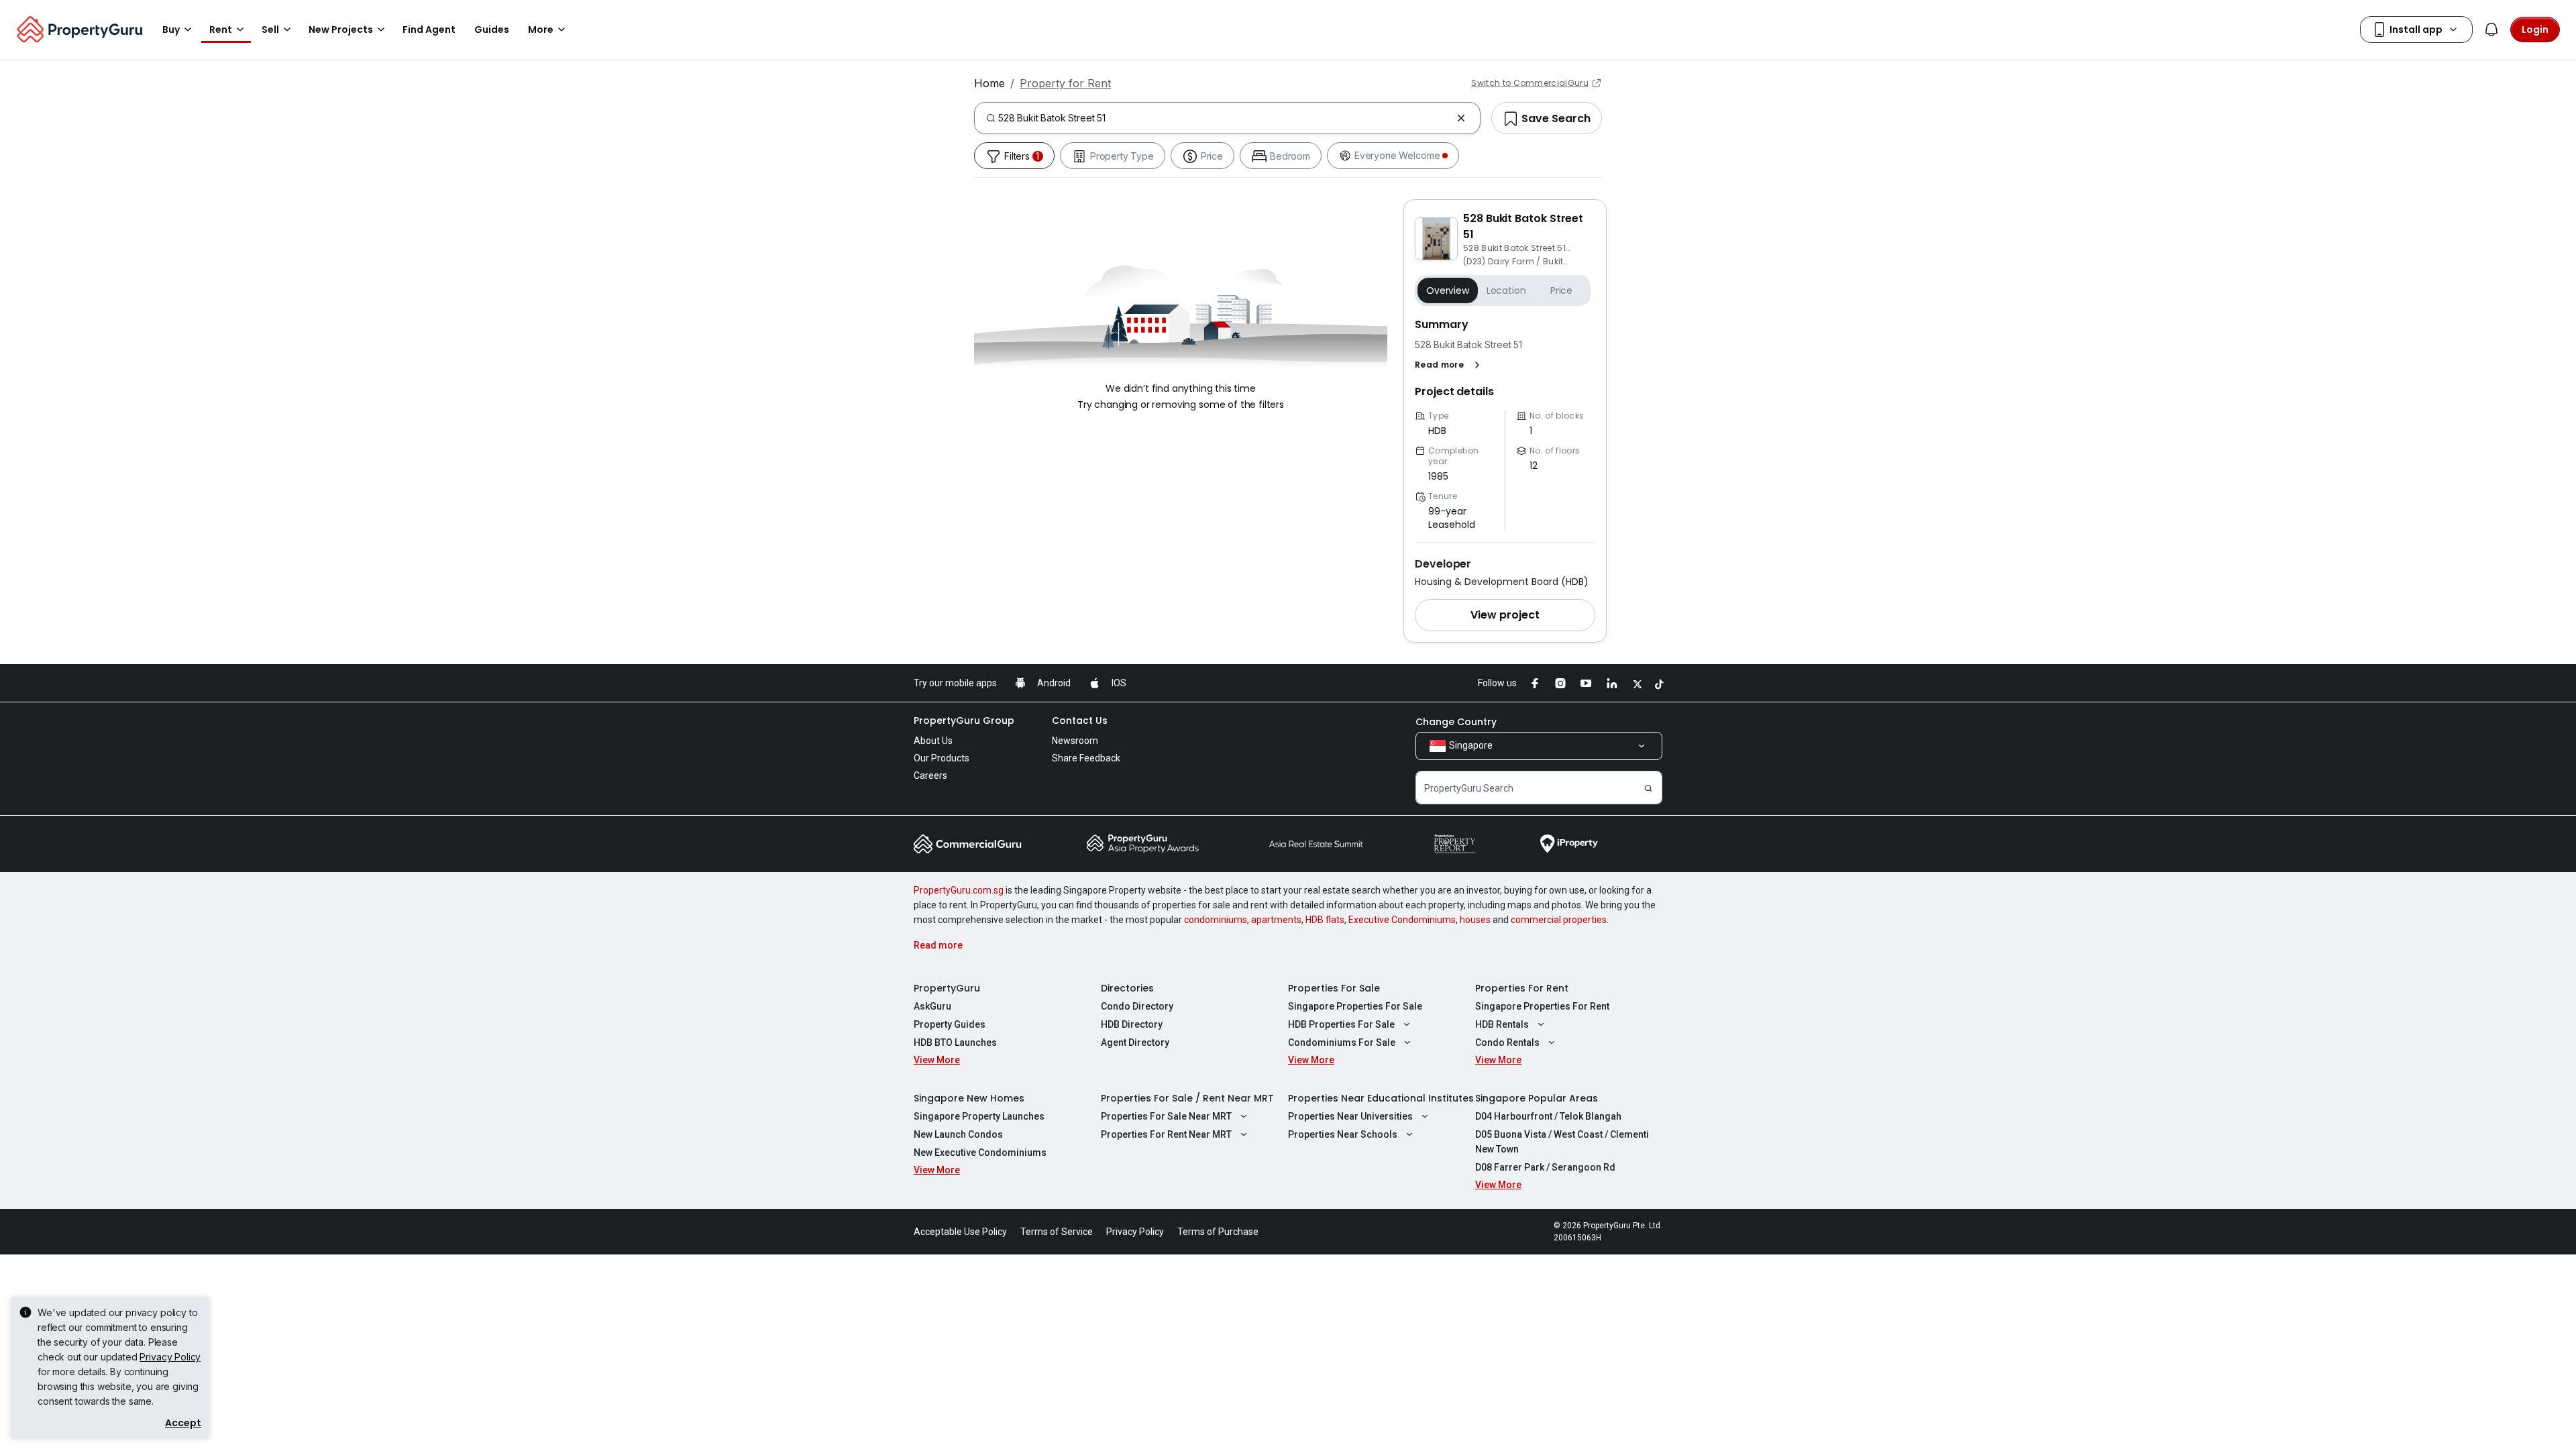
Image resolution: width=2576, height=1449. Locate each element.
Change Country (1456, 722)
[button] (1450, 365)
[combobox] (1225, 118)
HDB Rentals (1502, 1024)
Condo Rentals (1507, 1042)
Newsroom (1075, 741)
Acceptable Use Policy (960, 1232)
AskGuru (932, 1006)
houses (1475, 920)
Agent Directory (1135, 1042)
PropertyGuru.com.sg (959, 890)
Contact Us (1080, 720)
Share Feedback (1086, 758)
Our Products (942, 758)
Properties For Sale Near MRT (1166, 1116)
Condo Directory (1137, 1006)
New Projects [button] (341, 30)
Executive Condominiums (1402, 920)
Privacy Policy (170, 1357)
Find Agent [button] (429, 30)
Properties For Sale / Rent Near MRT (1187, 1098)
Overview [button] (1448, 290)
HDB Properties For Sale (1341, 1024)
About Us (933, 741)
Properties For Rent (1522, 988)
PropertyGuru (947, 988)
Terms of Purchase (1218, 1232)
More (541, 30)
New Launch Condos (958, 1134)
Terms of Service (1057, 1232)
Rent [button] (221, 30)
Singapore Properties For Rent (1542, 1006)
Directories (1127, 988)
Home (989, 83)
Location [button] (1506, 290)
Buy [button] (171, 30)
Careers (930, 775)
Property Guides (950, 1024)
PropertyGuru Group (964, 720)
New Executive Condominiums (980, 1152)
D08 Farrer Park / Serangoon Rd (1545, 1167)
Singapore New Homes (969, 1098)
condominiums (1216, 920)
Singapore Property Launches (979, 1116)
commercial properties (1559, 920)
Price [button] (1561, 290)
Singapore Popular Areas (1537, 1098)
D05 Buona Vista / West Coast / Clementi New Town (1562, 1142)
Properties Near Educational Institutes (1381, 1098)
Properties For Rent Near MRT (1166, 1134)
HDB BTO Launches (955, 1042)
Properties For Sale (1334, 988)
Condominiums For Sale (1342, 1042)
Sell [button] (270, 30)
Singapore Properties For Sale (1355, 1006)
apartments (1276, 920)
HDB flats (1325, 920)
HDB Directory (1132, 1024)
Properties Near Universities (1350, 1116)
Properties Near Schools (1343, 1134)
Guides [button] (492, 30)
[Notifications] (2491, 30)
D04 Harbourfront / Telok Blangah (1548, 1116)
